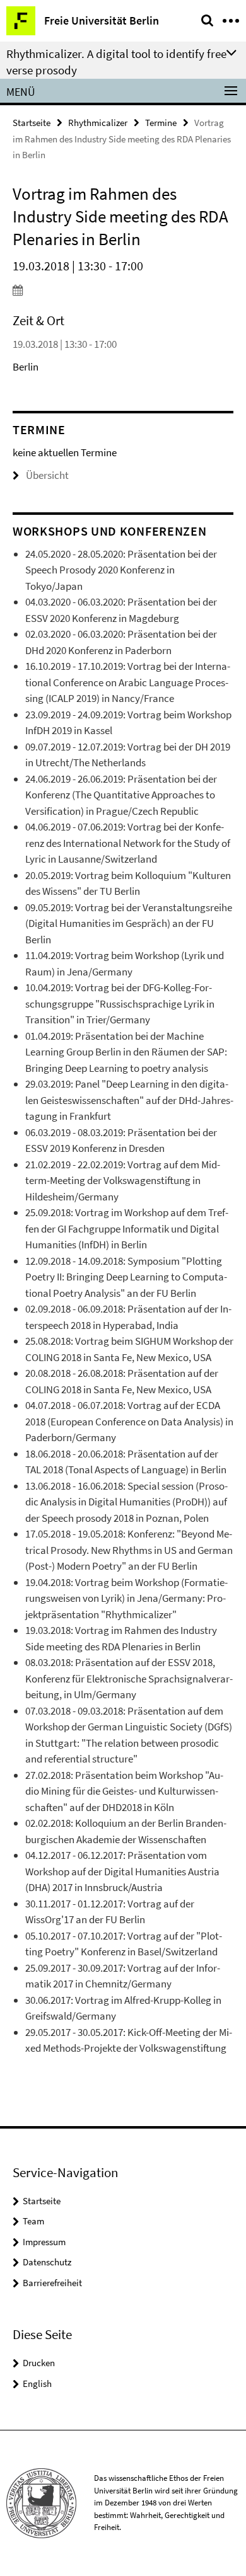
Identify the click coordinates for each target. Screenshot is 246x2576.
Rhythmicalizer (98, 123)
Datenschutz (47, 2262)
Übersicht (47, 475)
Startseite (32, 123)
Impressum (44, 2242)
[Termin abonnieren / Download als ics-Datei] (123, 290)
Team (33, 2221)
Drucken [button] (39, 2363)
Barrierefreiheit (52, 2283)
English (37, 2383)
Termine (161, 123)
